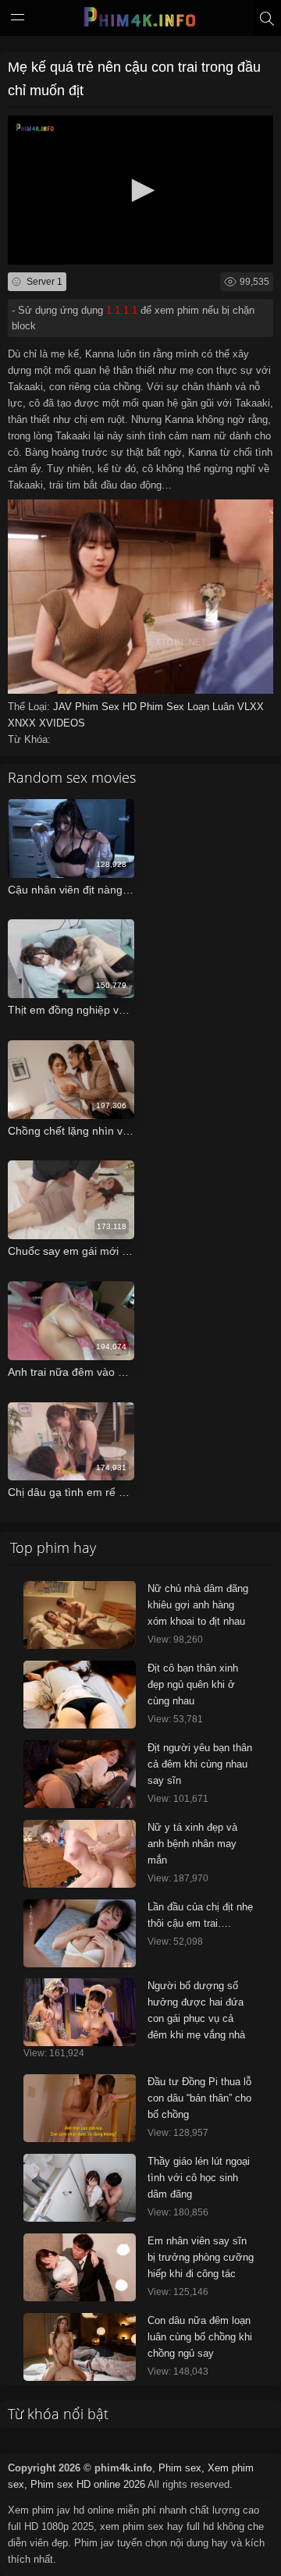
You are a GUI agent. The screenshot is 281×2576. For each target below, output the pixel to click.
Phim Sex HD (107, 707)
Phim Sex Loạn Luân (189, 707)
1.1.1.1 (122, 310)
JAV (64, 707)
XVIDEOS (62, 723)
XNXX (23, 723)
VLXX (251, 707)
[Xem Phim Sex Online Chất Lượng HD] (140, 21)
